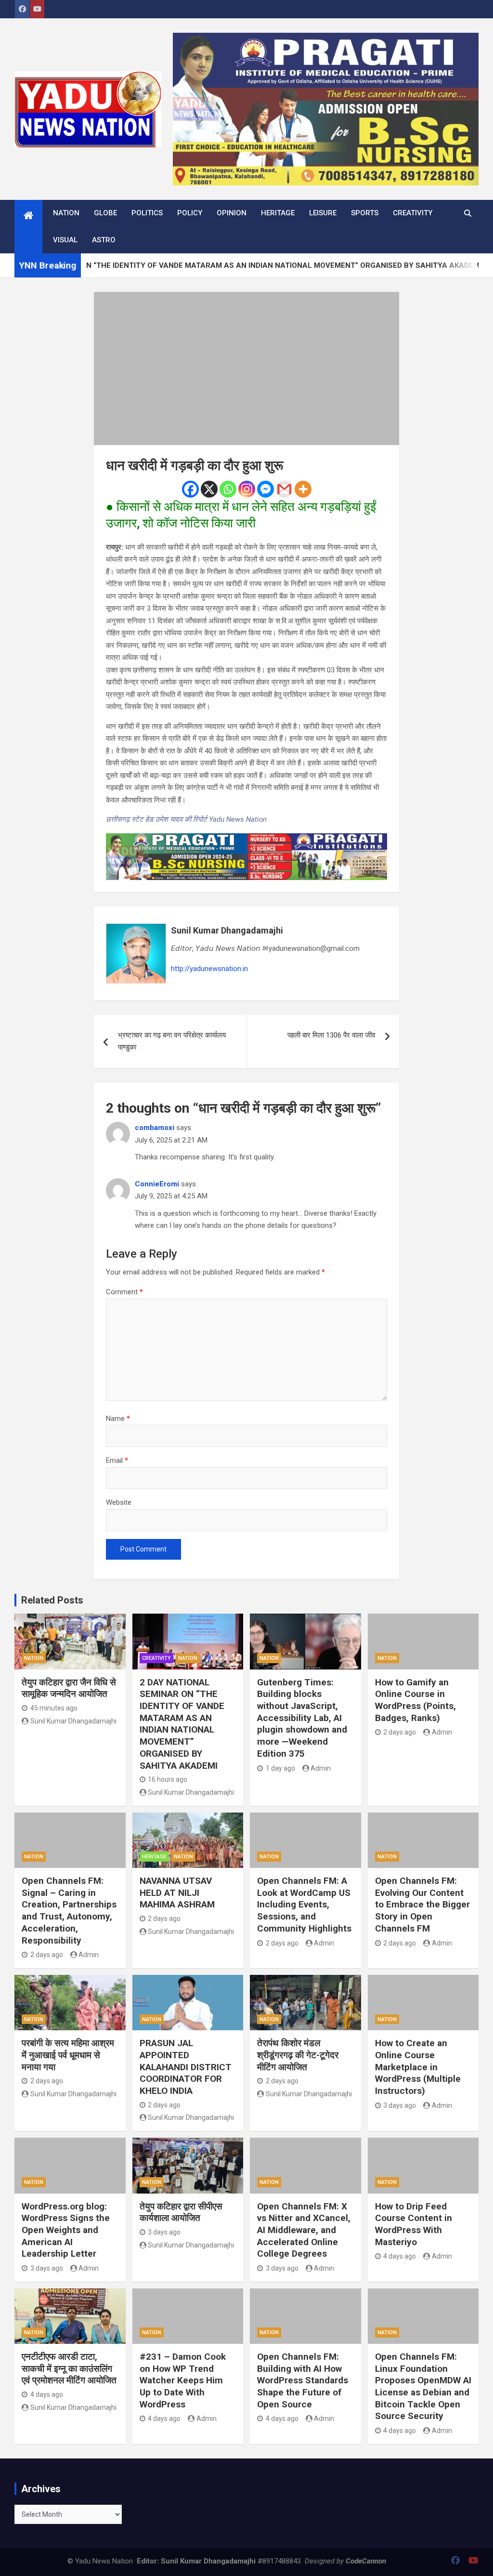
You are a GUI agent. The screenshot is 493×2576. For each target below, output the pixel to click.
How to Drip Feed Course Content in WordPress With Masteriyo (414, 2224)
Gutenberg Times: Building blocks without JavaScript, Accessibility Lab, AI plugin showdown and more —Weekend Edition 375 (302, 1718)
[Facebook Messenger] (266, 489)
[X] (209, 489)
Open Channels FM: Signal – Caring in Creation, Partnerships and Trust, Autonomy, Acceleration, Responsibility (69, 1910)
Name (118, 1419)
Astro (104, 240)
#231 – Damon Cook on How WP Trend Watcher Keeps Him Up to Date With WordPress (183, 2380)
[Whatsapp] (228, 489)
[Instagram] (247, 489)
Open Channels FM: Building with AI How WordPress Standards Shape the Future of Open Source (303, 2380)
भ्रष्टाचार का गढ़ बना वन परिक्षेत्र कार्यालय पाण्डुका (172, 1041)
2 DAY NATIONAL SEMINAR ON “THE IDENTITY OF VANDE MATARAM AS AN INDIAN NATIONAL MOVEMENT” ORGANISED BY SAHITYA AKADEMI (182, 1724)
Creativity (413, 213)
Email (117, 1460)
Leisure (323, 213)
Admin (321, 1768)
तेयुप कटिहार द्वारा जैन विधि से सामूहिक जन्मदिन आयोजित (69, 1688)
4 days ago (400, 2256)
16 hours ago (168, 1779)
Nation (66, 213)
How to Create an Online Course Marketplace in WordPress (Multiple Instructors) (418, 2067)
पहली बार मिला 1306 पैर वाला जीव (331, 1035)
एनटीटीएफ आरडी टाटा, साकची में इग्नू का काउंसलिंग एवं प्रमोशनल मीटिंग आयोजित (69, 2368)
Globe (105, 213)
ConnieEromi (157, 1184)
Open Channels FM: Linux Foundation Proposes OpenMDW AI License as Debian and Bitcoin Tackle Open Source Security (423, 2386)
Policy (190, 213)
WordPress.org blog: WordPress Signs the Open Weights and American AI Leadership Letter (66, 2230)
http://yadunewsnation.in (209, 969)
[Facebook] (190, 489)
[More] (303, 489)
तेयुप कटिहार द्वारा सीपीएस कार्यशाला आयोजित (181, 2212)
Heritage (278, 213)
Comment (124, 1292)
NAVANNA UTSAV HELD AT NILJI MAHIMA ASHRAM (177, 1893)
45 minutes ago (54, 1708)
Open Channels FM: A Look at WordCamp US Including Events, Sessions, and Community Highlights (304, 1905)
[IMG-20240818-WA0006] (247, 839)
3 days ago (400, 2105)
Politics (147, 213)
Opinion (232, 213)
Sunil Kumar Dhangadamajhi (227, 930)
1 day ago (280, 1768)
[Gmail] (284, 489)
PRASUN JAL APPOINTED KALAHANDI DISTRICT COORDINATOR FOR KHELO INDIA (186, 2067)
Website (119, 1502)
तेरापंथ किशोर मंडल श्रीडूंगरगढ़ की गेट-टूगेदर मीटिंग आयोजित (298, 2055)
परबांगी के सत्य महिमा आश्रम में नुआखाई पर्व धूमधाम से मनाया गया (68, 2055)
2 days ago (400, 1732)
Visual (65, 240)
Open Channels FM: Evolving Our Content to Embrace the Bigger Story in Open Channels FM (422, 1905)
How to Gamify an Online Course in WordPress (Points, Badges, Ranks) (415, 1700)
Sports (365, 213)
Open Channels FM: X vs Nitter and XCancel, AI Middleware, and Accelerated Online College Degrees (304, 2230)
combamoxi (155, 1128)
